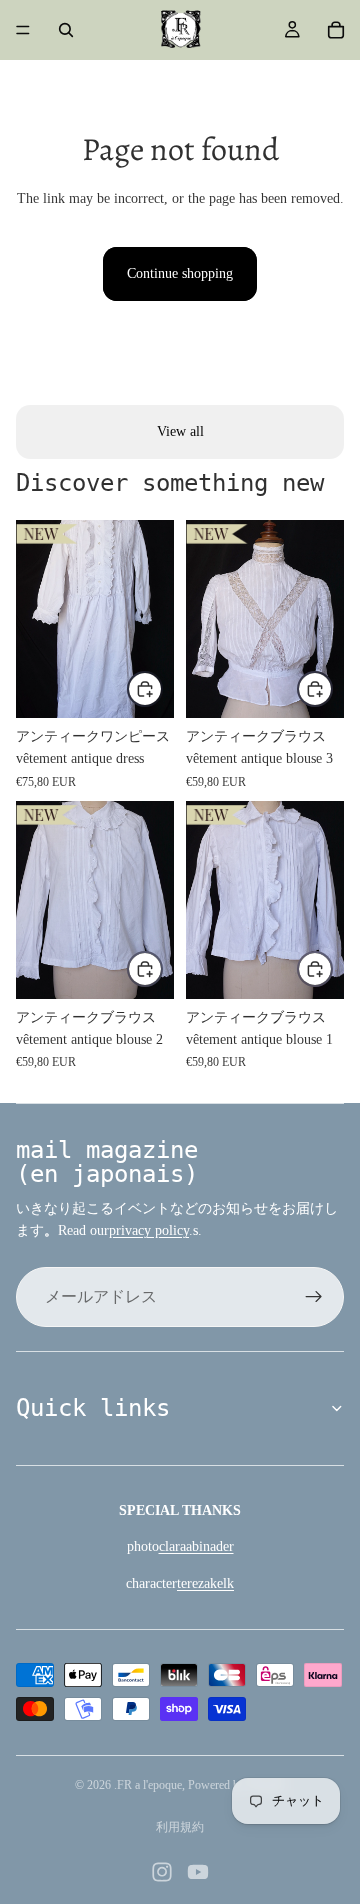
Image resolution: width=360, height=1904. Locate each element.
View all (180, 431)
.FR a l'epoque (148, 1785)
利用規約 (180, 1827)
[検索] (66, 30)
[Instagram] (162, 1872)
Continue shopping (180, 273)
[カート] (336, 30)
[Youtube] (198, 1872)
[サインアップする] (314, 1297)
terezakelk (205, 1583)
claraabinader (196, 1546)
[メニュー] (23, 30)
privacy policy (149, 1230)
